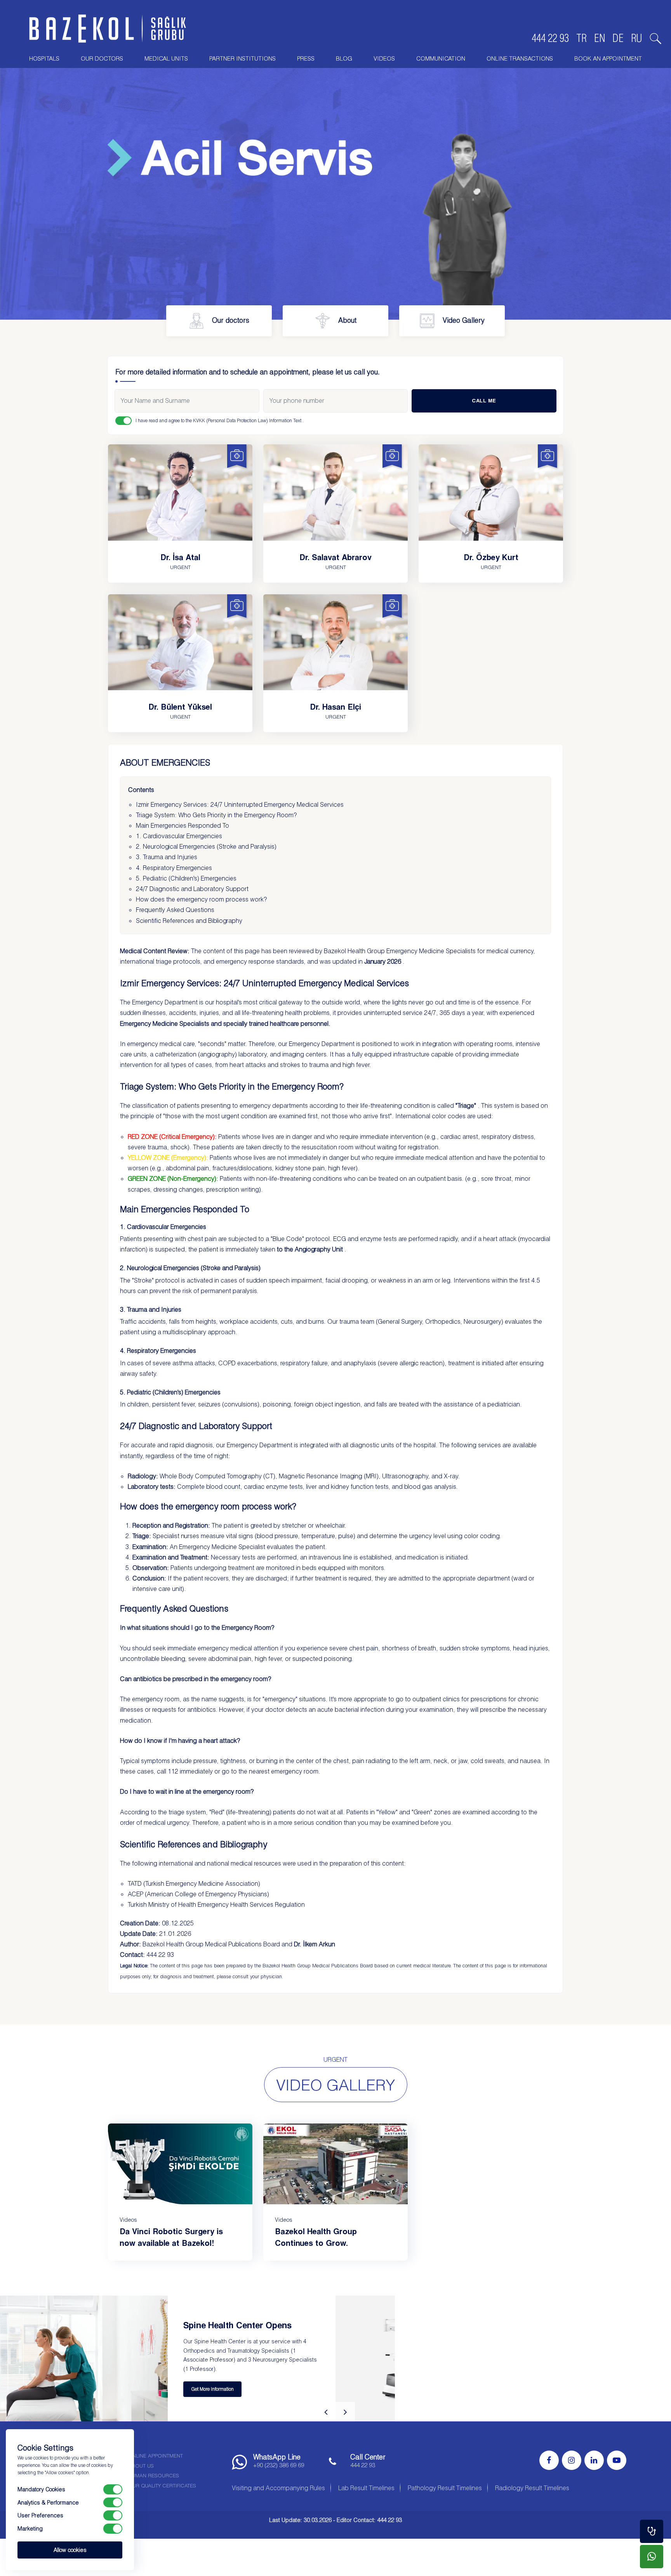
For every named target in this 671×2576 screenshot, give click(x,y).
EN (600, 38)
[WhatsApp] (652, 2557)
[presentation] (326, 2412)
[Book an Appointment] (652, 2531)
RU (637, 38)
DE (618, 38)
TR (581, 38)
